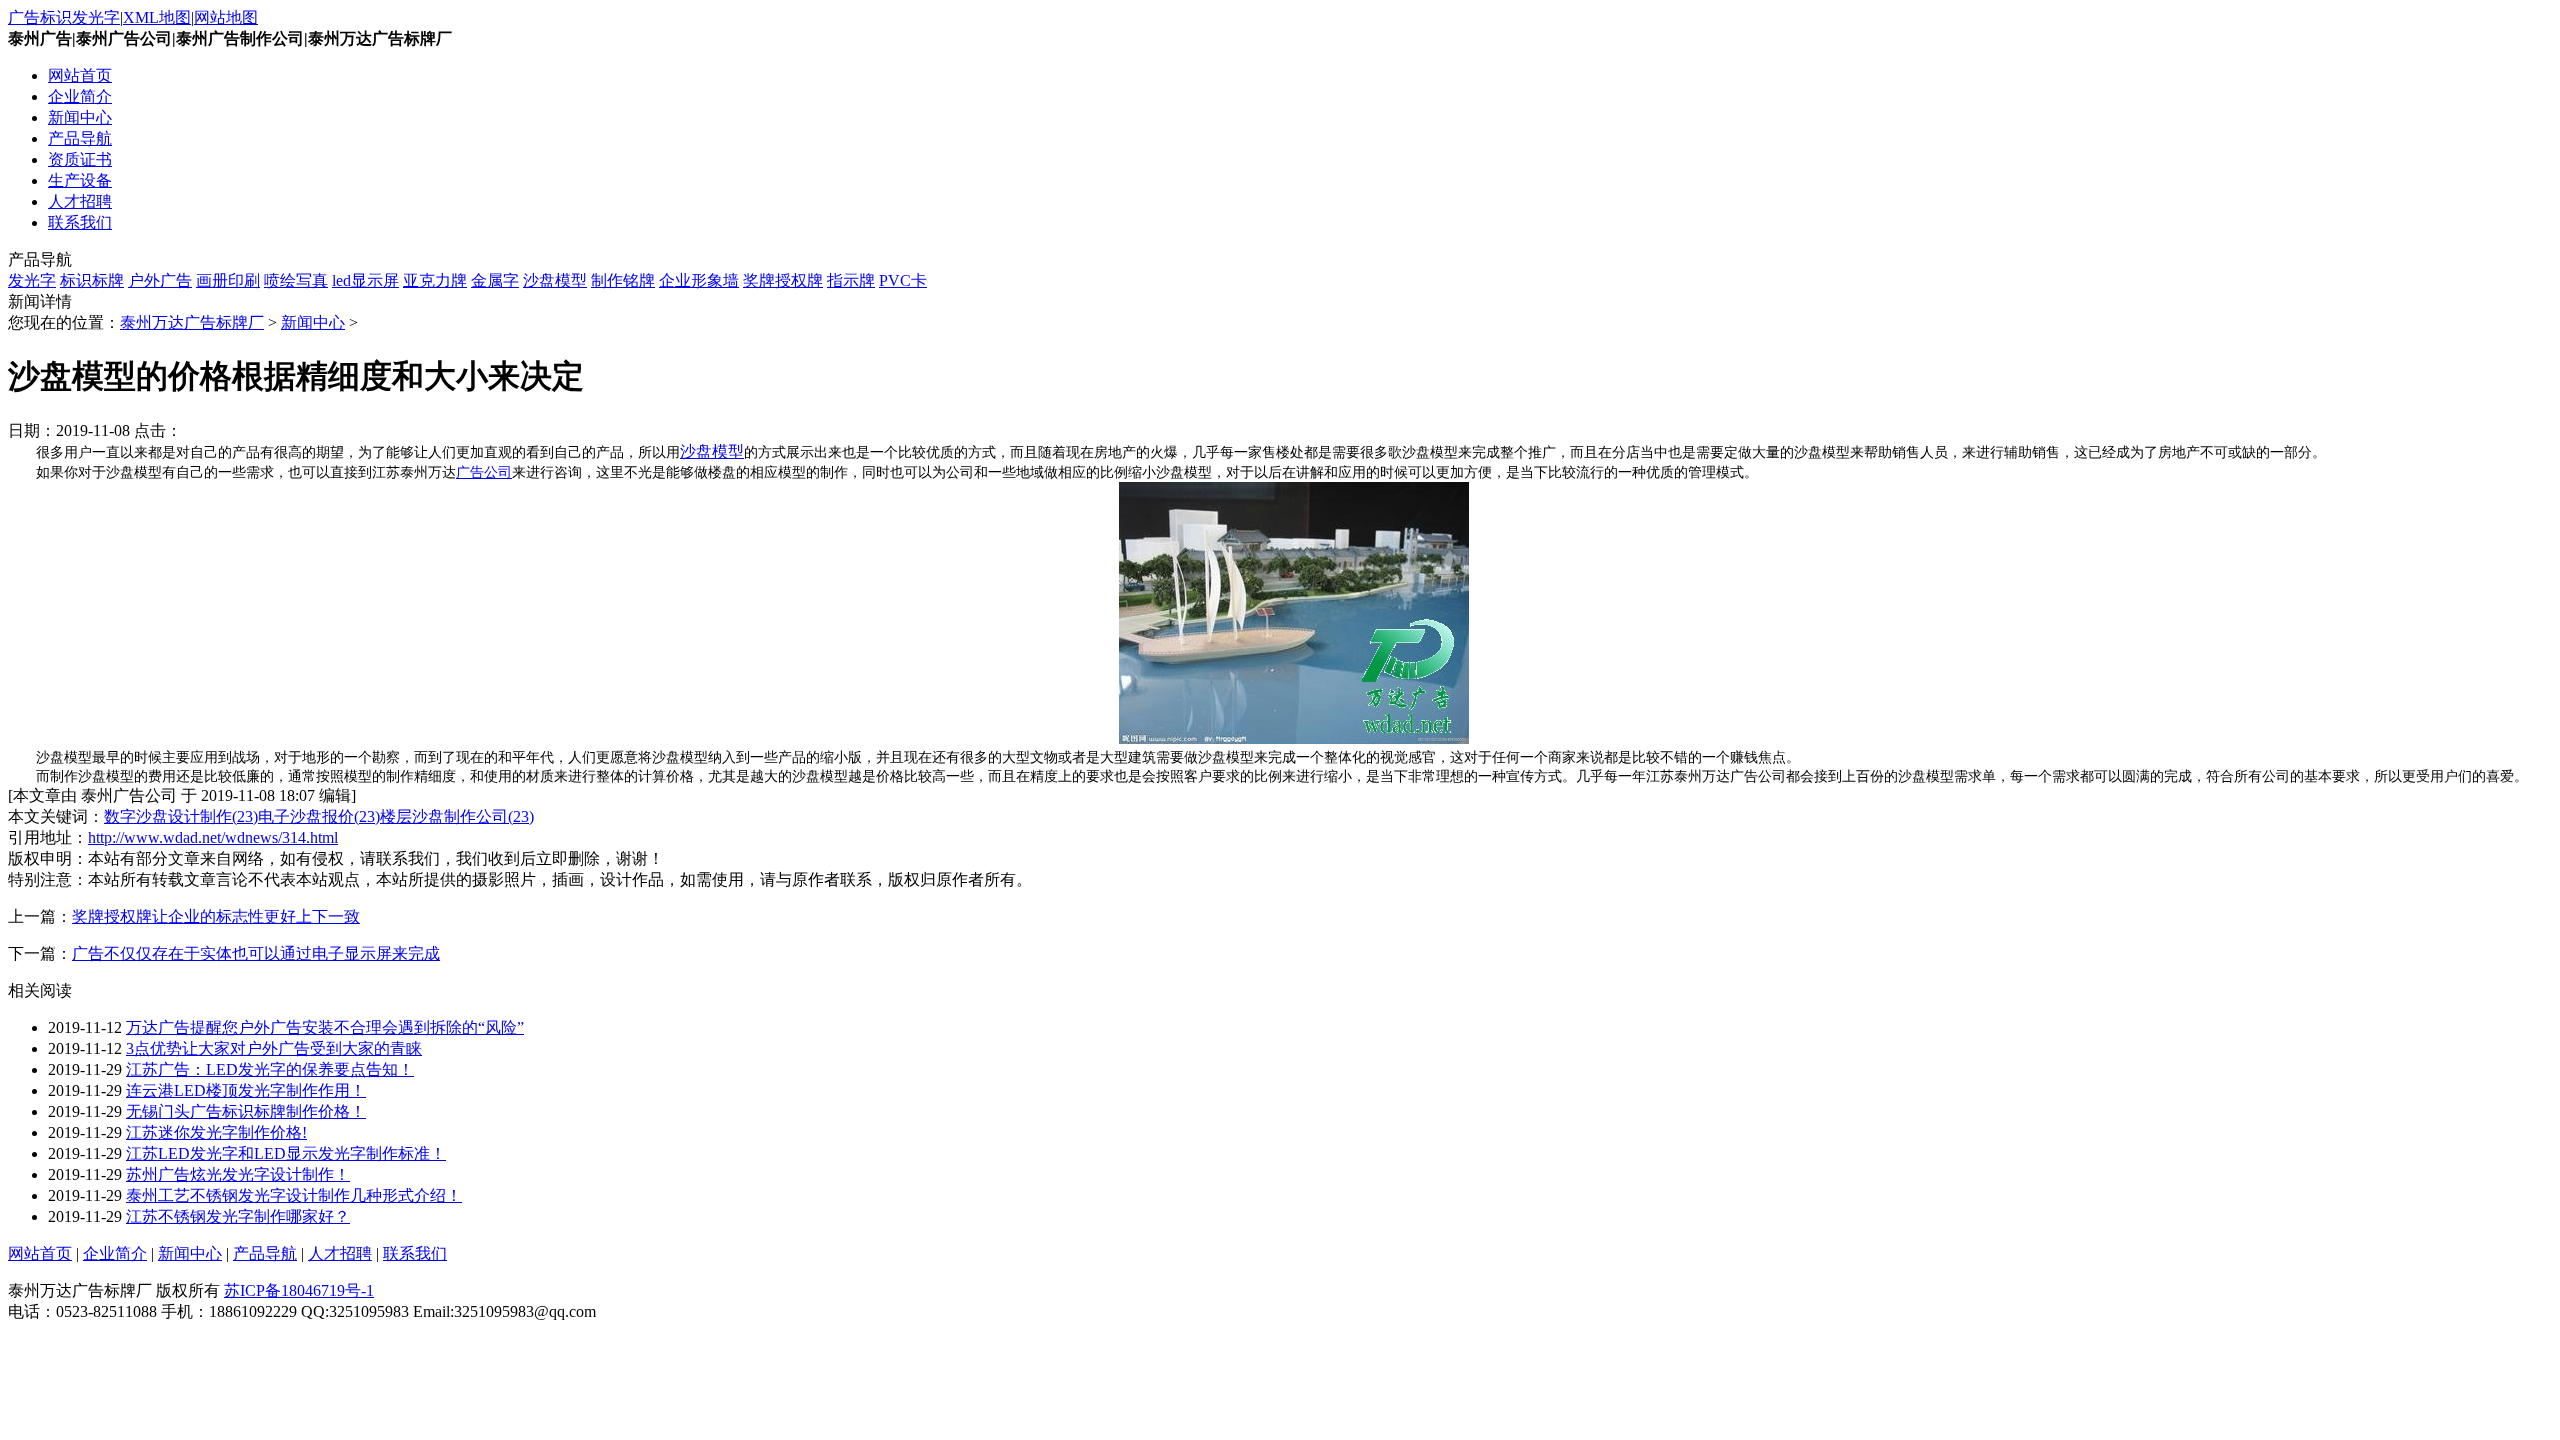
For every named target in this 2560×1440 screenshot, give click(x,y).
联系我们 (80, 222)
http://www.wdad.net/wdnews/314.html (213, 837)
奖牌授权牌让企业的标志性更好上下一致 (216, 916)
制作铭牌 (623, 280)
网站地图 (226, 17)
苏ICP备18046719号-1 (299, 1290)
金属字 (495, 280)
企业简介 (80, 96)
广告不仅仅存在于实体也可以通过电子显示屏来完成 (256, 953)
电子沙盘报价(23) (319, 816)
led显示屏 (365, 280)
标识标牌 (92, 280)
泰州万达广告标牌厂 (192, 322)
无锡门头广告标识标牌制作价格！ (246, 1111)
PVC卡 (903, 280)
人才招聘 (80, 201)
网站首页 (80, 75)
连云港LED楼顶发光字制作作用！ (246, 1090)
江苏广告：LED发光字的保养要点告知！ (270, 1069)
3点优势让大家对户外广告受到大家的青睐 (274, 1048)
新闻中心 (80, 117)
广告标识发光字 (64, 17)
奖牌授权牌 (783, 280)
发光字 (32, 280)
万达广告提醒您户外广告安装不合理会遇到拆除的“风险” (325, 1027)
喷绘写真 (296, 280)
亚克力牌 (435, 280)
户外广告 (160, 280)
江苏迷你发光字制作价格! (216, 1132)
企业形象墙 (699, 280)
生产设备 (80, 180)
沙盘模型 (555, 280)
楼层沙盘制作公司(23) (457, 816)
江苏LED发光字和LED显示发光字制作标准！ (286, 1153)
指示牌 (851, 280)
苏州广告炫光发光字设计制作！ (238, 1174)
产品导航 (80, 138)
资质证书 (80, 159)
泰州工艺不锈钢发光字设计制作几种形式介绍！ (294, 1195)
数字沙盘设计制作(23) (181, 816)
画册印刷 (228, 280)
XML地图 (157, 17)
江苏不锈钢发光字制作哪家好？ (238, 1216)
